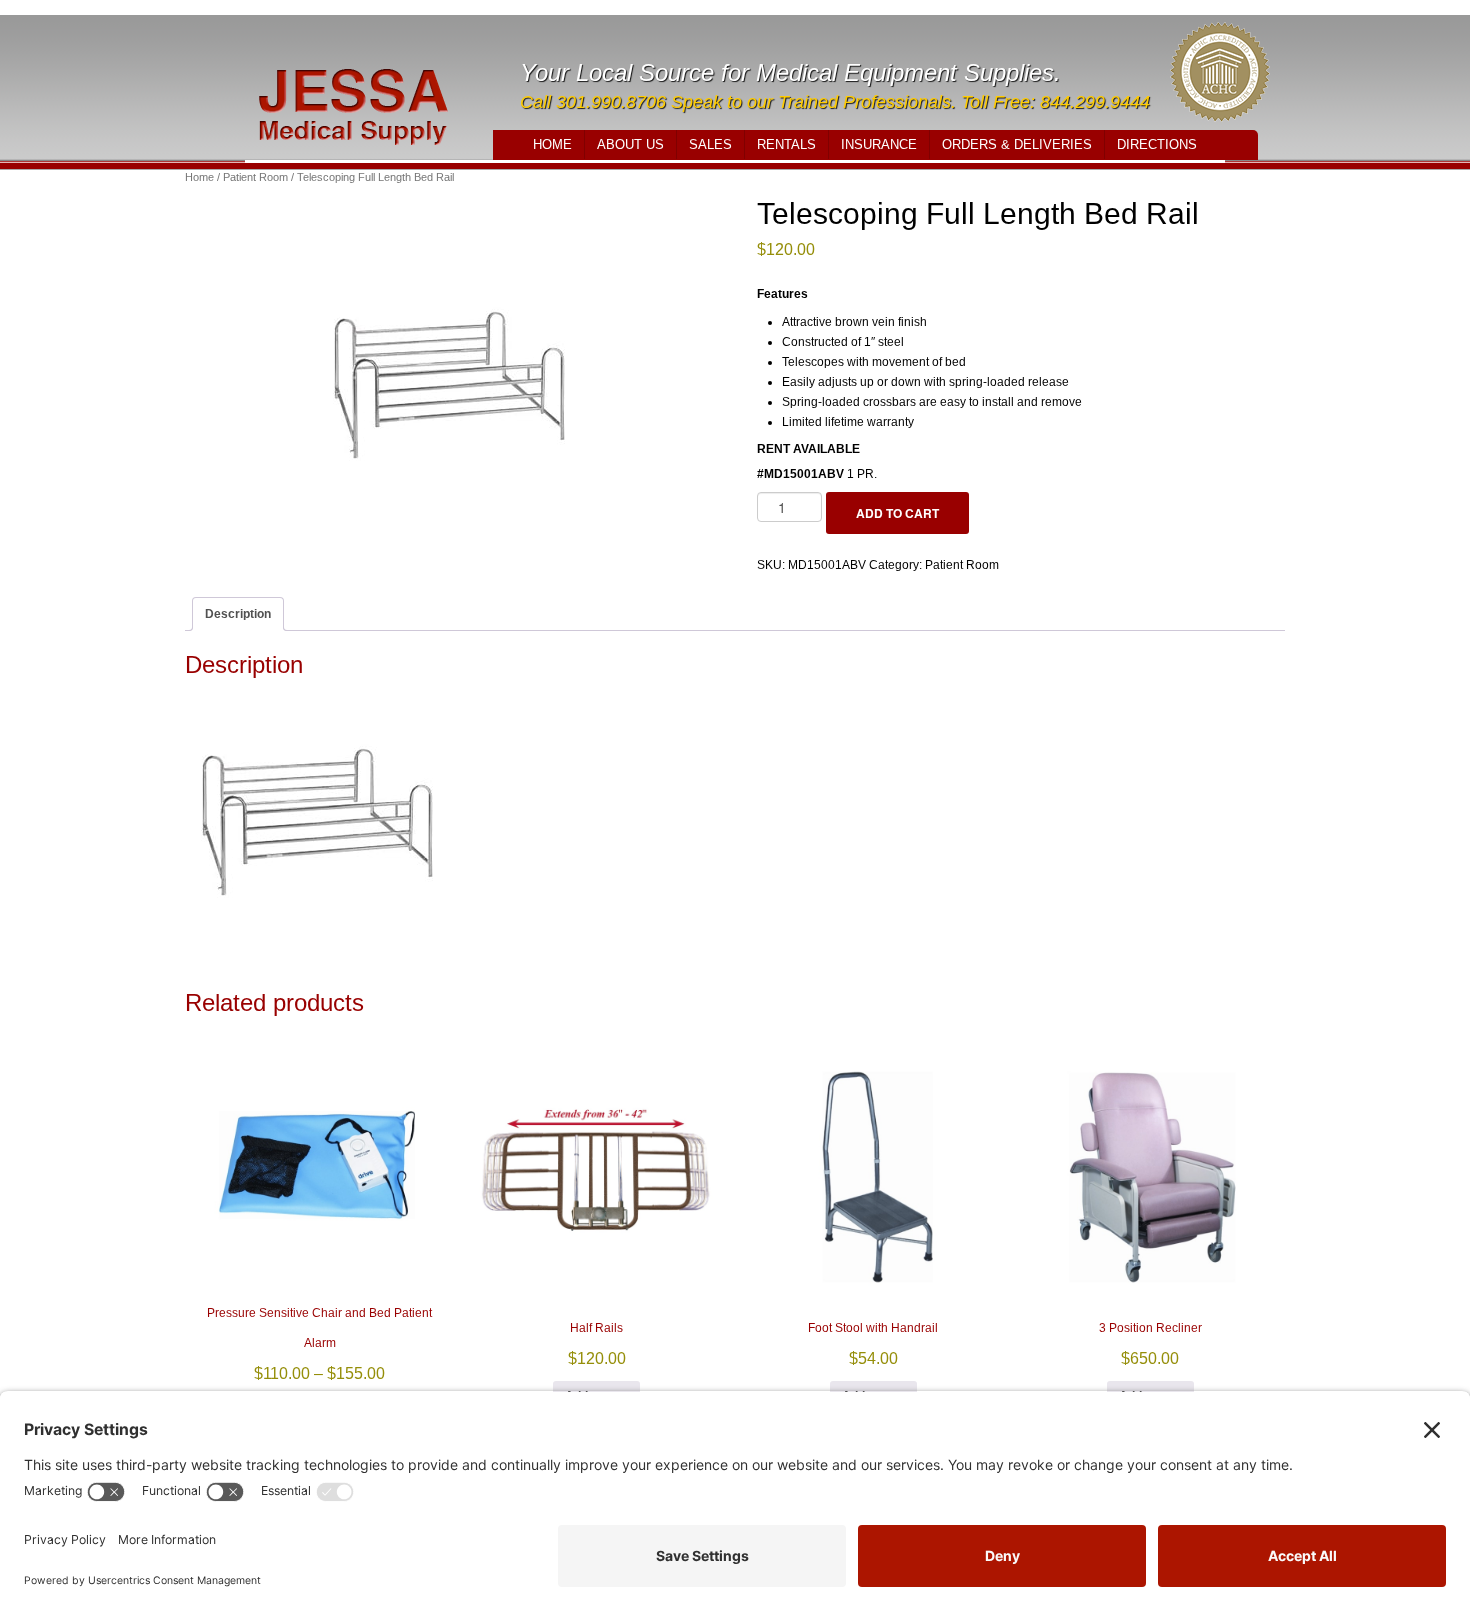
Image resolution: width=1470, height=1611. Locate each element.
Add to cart (897, 513)
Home (552, 144)
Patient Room (255, 177)
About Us (630, 144)
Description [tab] (238, 614)
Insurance (879, 144)
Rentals (786, 144)
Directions (1157, 144)
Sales (710, 144)
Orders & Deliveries (1017, 144)
